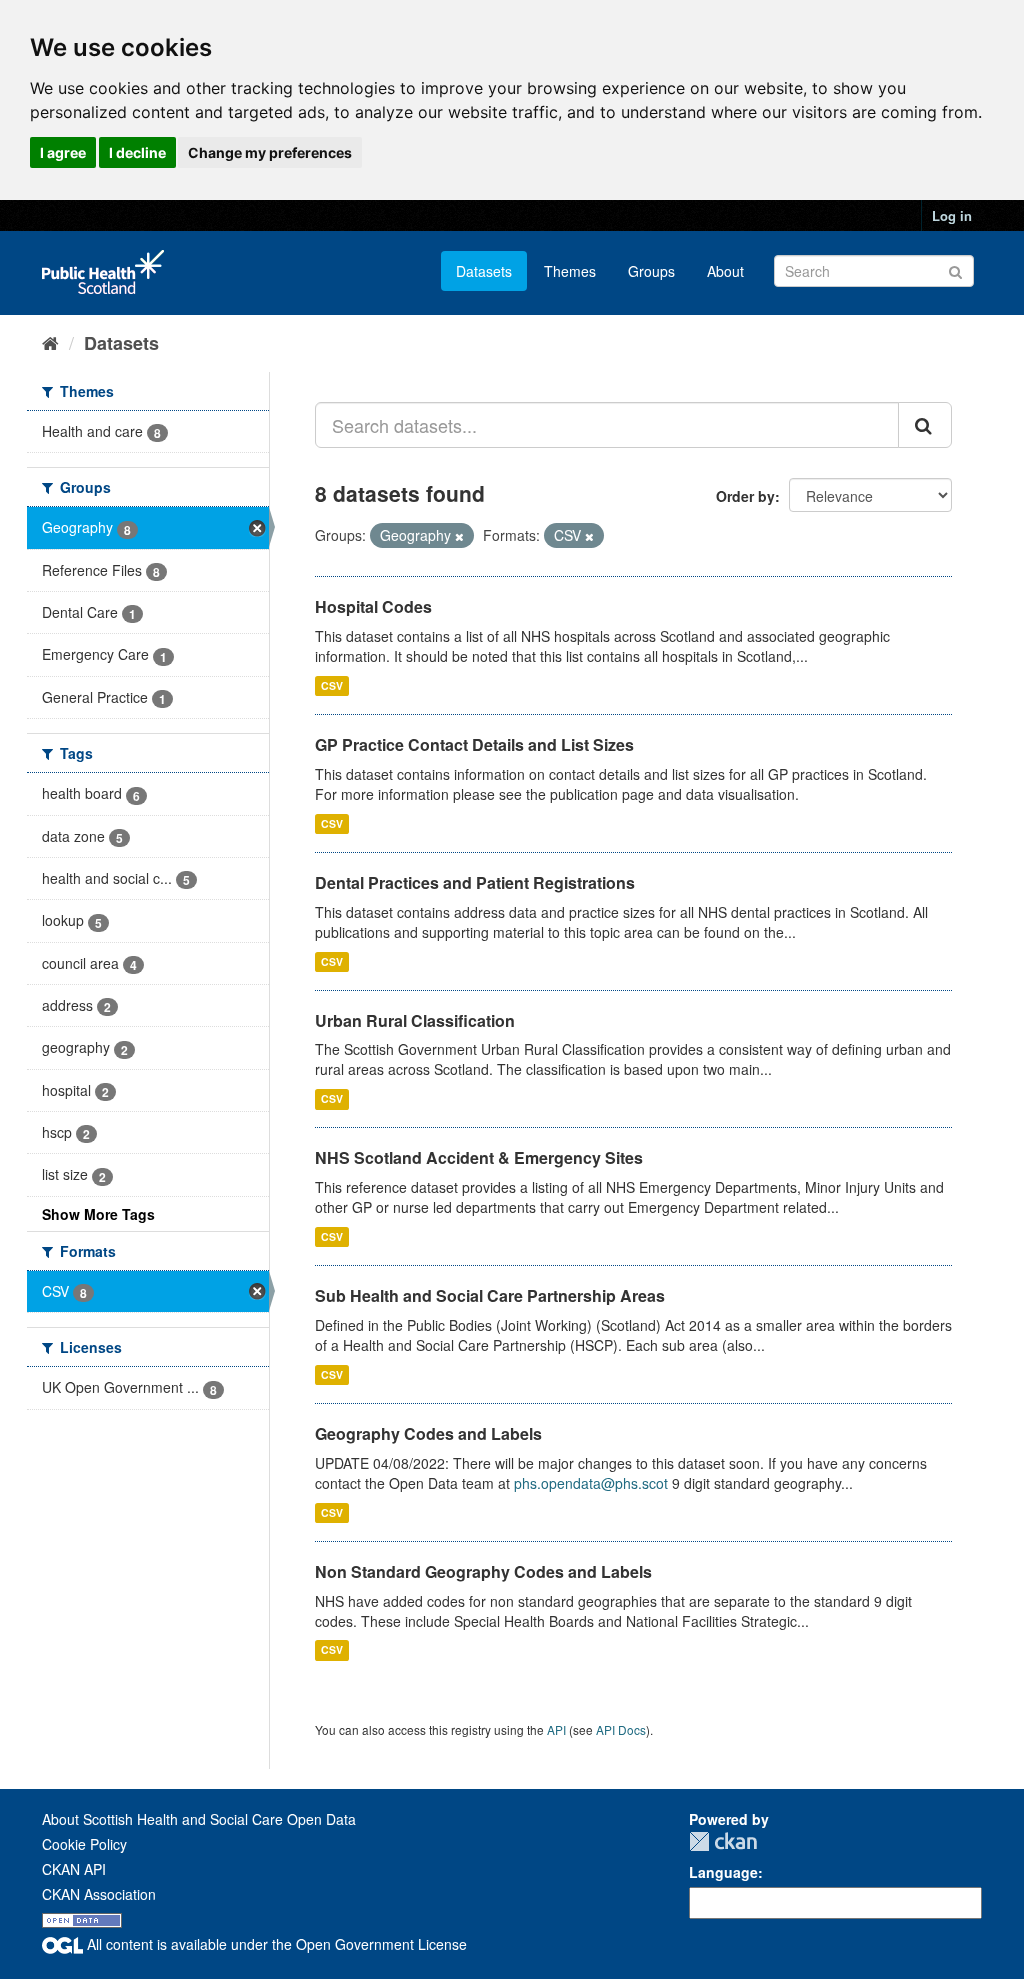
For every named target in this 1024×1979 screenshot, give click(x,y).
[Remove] (459, 536)
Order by (745, 496)
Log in (952, 215)
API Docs (621, 1729)
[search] (925, 425)
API (556, 1729)
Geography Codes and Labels (428, 1433)
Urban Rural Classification (415, 1020)
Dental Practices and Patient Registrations (475, 882)
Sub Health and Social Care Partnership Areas (490, 1295)
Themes (570, 271)
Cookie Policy (84, 1844)
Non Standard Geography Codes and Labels (483, 1571)
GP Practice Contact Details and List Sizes (474, 744)
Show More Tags (98, 1214)
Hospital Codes (373, 606)
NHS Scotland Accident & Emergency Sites (479, 1157)
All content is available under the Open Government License (275, 1944)
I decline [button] (137, 152)
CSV (332, 685)
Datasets (484, 271)
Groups (651, 271)
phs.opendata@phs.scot (591, 1483)
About (725, 271)
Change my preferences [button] (270, 152)
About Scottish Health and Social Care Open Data (199, 1819)
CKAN (723, 1841)
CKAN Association (99, 1894)
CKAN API (74, 1869)
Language (723, 1872)
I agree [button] (63, 152)
